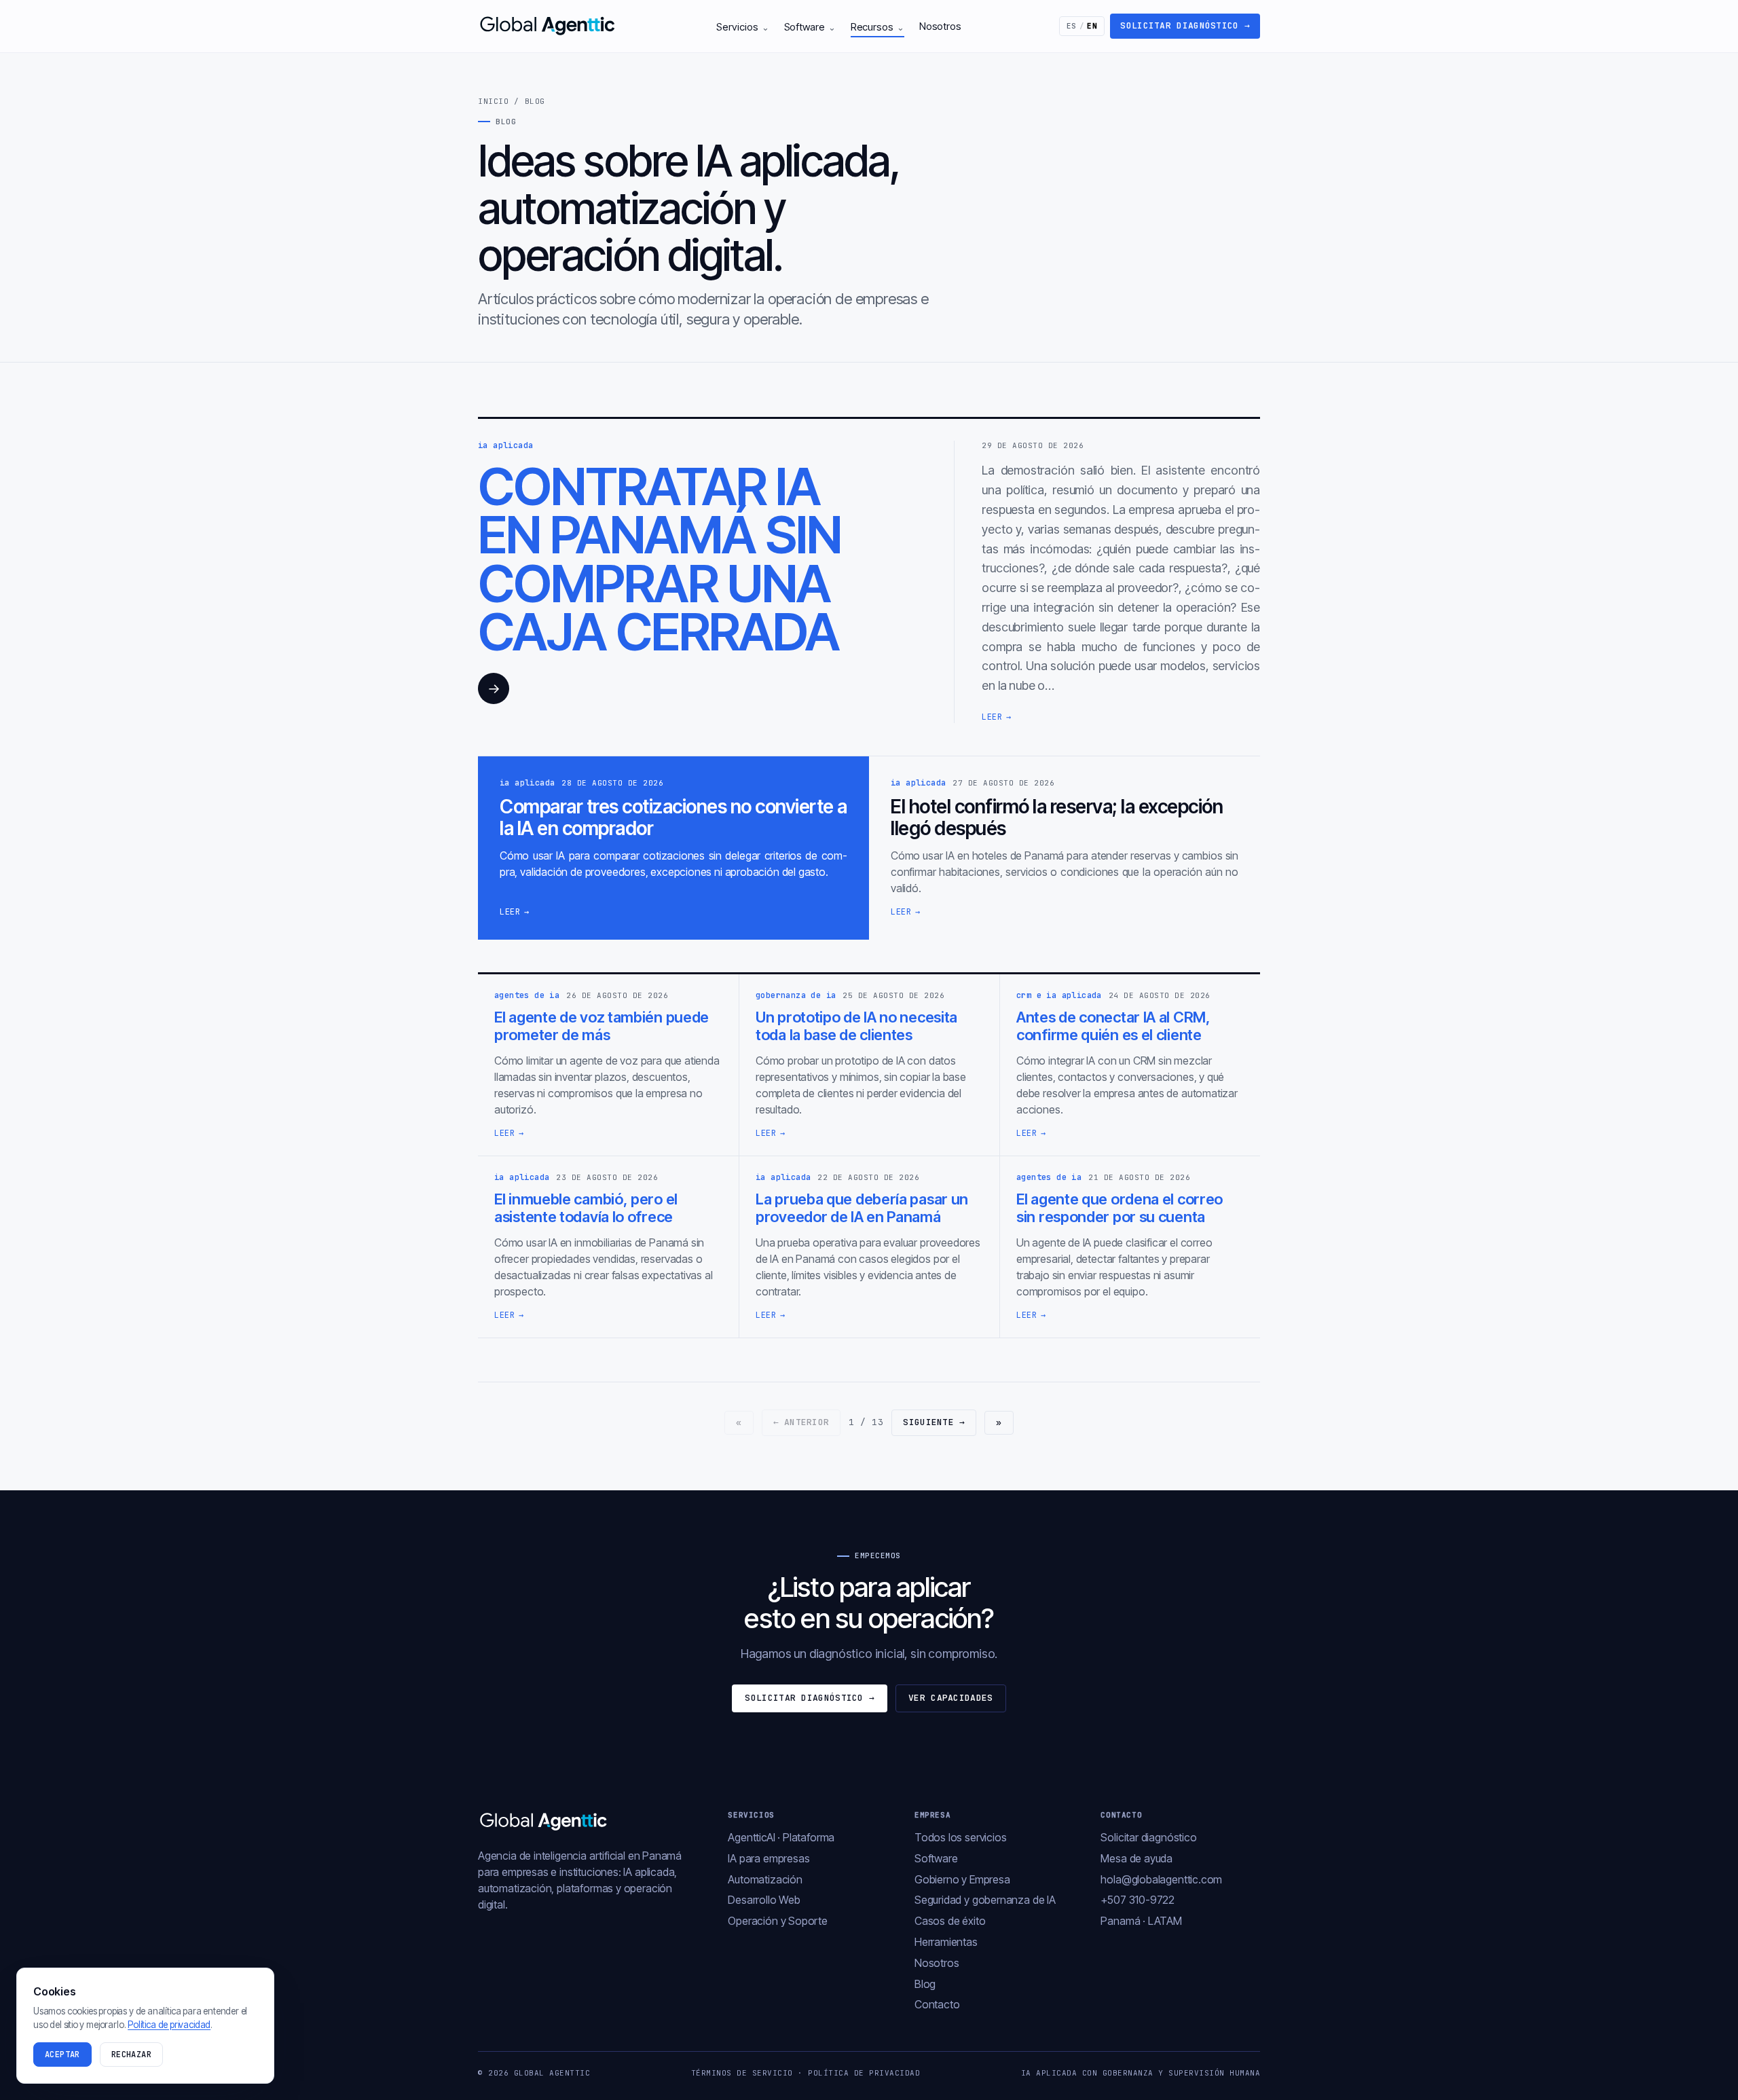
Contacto (937, 2004)
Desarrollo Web (764, 1900)
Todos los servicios (961, 1837)
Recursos (877, 27)
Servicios (742, 27)
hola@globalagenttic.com (1161, 1879)
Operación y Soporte (778, 1921)
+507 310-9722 (1138, 1900)
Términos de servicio (742, 2073)
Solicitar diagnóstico (1185, 25)
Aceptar (62, 2055)
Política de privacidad (864, 2073)
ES (1082, 26)
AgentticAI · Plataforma (781, 1837)
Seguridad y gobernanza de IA (985, 1900)
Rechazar (131, 2055)
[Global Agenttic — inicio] (549, 26)
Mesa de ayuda (1136, 1858)
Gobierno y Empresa (962, 1879)
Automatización (765, 1879)
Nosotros (940, 26)
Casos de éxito (950, 1921)
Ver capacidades (951, 1698)
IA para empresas (769, 1858)
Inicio (493, 101)
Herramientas (946, 1942)
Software (810, 27)
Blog (925, 1984)
